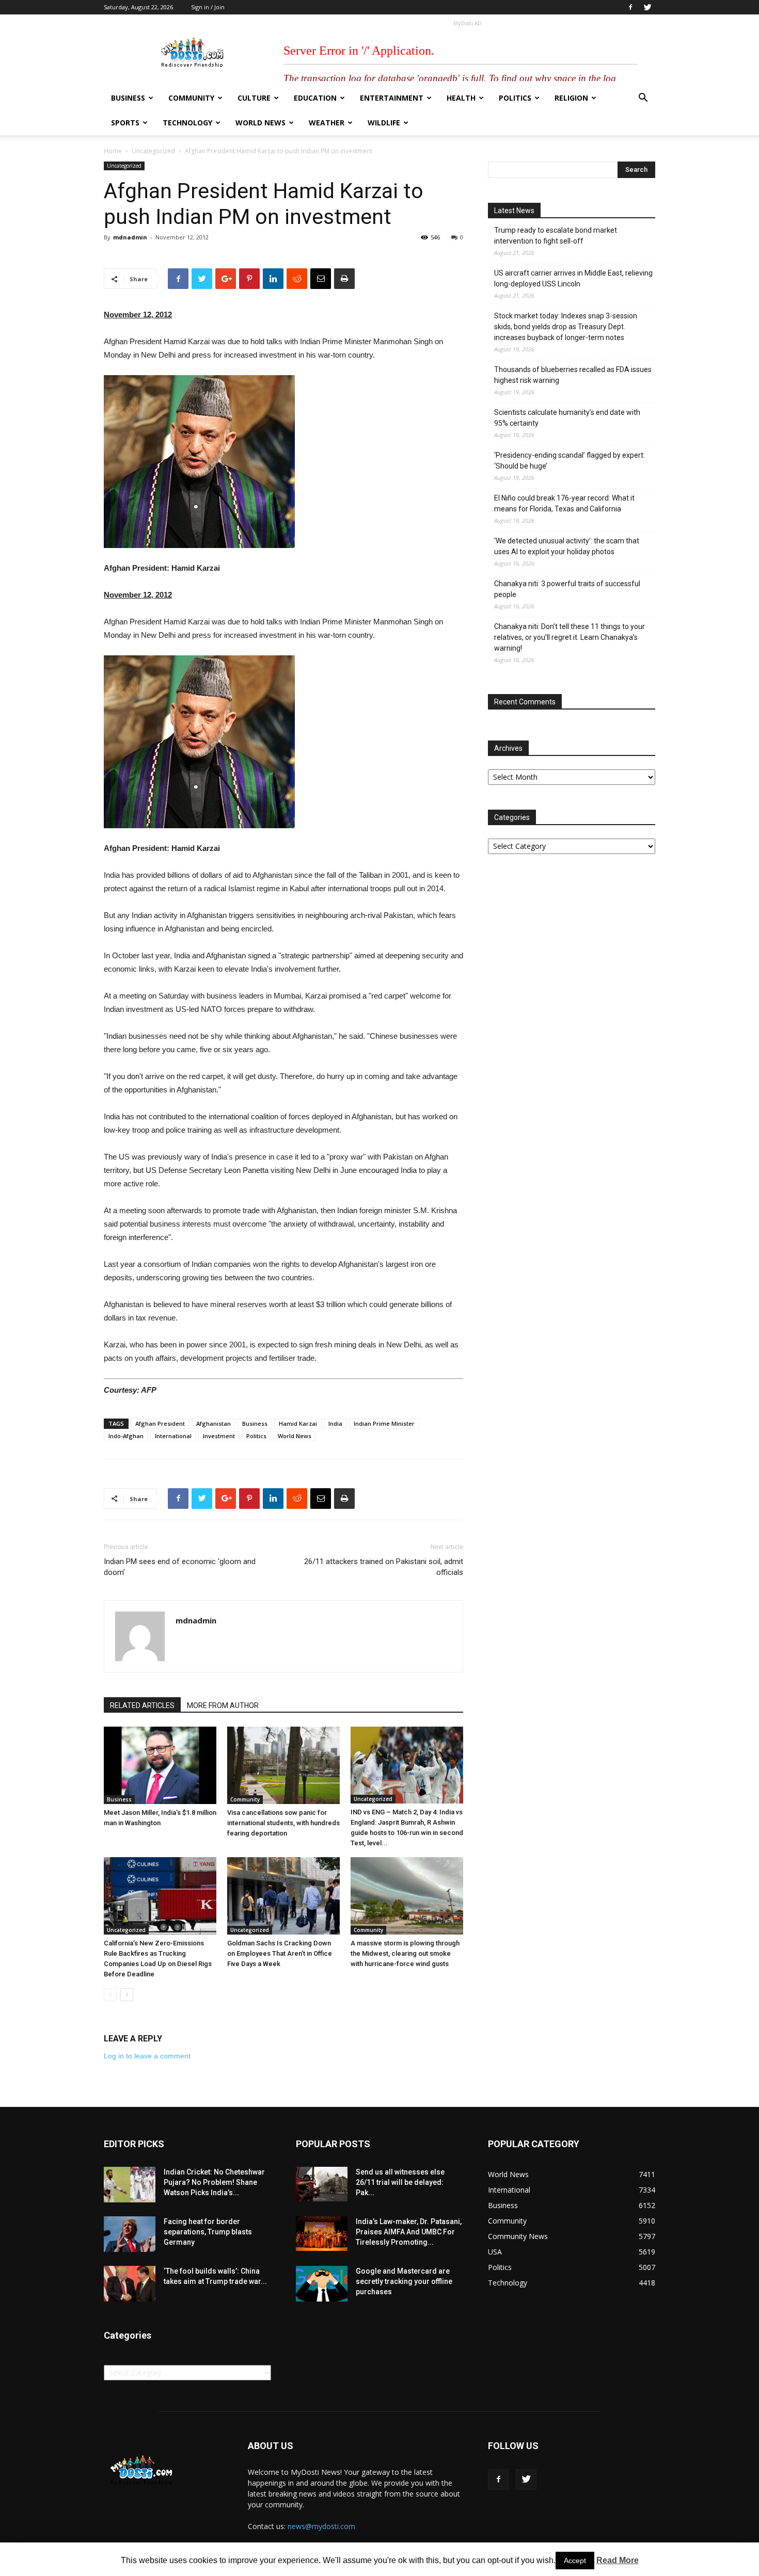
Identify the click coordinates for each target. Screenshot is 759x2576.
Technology (187, 123)
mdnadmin (130, 237)
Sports (125, 123)
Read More (618, 2560)
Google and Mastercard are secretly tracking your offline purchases (404, 2281)
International (173, 1436)
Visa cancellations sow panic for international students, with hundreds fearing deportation (283, 1823)
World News (260, 123)
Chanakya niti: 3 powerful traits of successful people (567, 589)
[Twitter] (647, 7)
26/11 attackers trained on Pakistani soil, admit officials (384, 1567)
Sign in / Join (208, 7)
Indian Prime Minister (384, 1423)
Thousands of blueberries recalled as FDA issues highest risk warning (573, 375)
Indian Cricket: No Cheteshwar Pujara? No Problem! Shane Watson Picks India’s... (214, 2182)
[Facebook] (630, 7)
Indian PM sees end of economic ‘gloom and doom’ (180, 1567)
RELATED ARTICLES (142, 1705)
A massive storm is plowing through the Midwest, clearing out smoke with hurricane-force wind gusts (405, 1953)
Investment (219, 1436)
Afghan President (160, 1423)
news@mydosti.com (321, 2526)
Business (128, 98)
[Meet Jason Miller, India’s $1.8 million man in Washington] (160, 1765)
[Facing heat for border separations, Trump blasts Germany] (130, 2234)
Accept (575, 2561)
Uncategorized (153, 151)
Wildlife (384, 123)
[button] (643, 99)
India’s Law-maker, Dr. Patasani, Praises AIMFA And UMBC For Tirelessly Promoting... (409, 2232)
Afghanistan (214, 1423)
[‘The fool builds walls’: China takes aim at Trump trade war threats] (130, 2284)
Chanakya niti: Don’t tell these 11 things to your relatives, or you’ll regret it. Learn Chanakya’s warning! (570, 637)
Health (461, 98)
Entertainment (392, 98)
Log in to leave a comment (147, 2056)
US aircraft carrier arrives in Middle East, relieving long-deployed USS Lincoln (573, 278)
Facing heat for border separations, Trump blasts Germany (208, 2232)
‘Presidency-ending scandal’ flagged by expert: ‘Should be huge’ (570, 461)
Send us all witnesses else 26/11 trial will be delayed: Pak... (400, 2182)
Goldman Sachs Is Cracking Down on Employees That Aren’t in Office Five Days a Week (280, 1953)
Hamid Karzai (298, 1423)
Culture (254, 98)
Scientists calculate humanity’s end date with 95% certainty (567, 418)
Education (315, 98)
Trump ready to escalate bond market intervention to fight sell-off (556, 236)
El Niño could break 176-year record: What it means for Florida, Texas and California (564, 503)
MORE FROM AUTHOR (223, 1705)
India (335, 1423)
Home (113, 151)
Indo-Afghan (126, 1436)
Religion (571, 98)
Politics (515, 98)
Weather (327, 123)
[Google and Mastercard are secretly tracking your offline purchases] (322, 2284)
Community (191, 98)
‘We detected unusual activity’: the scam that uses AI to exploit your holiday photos (567, 546)
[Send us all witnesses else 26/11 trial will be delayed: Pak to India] (322, 2184)
